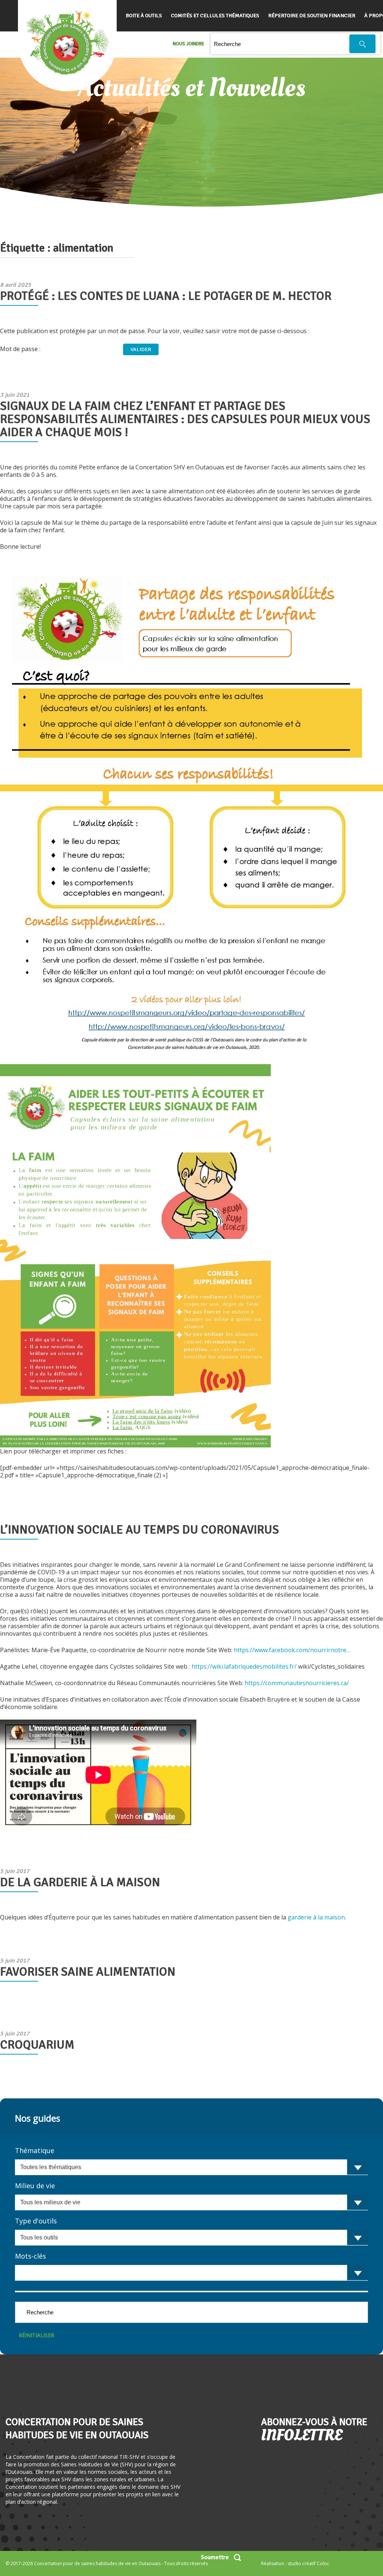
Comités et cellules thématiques (215, 16)
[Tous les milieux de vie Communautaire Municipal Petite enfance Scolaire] (191, 2202)
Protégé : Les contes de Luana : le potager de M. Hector (166, 296)
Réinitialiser (36, 2335)
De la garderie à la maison (80, 1882)
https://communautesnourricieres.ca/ (297, 1683)
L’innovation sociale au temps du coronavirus (140, 1530)
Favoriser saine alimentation (88, 1972)
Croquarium (37, 2045)
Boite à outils (144, 16)
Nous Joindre (189, 44)
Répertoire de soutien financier (312, 16)
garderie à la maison (316, 1917)
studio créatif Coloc (308, 2563)
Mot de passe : (21, 349)
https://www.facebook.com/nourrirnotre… (292, 1650)
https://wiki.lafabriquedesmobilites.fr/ (244, 1666)
